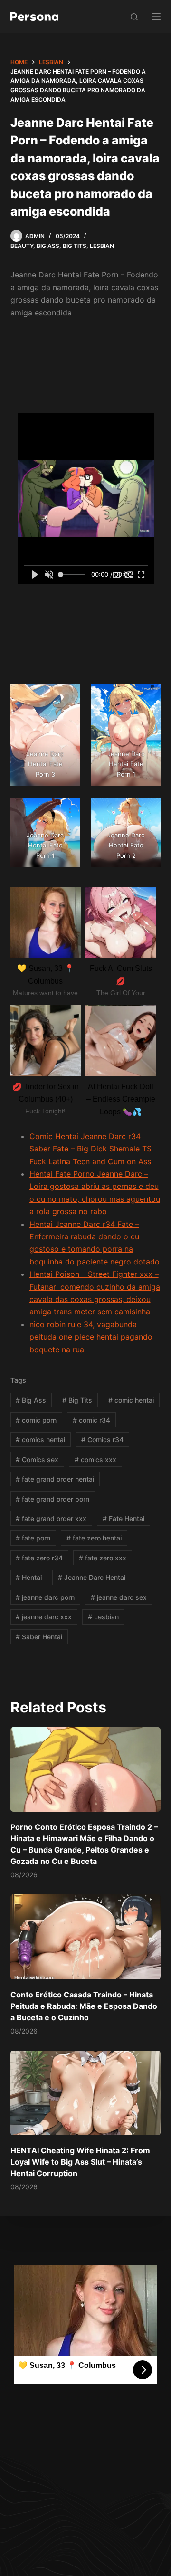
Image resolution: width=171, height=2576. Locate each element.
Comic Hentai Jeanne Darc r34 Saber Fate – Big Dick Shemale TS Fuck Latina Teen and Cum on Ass (90, 1149)
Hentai (29, 1577)
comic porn (36, 1420)
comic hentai (131, 1400)
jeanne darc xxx (44, 1617)
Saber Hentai (39, 1637)
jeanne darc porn (45, 1597)
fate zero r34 (39, 1558)
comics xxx (95, 1459)
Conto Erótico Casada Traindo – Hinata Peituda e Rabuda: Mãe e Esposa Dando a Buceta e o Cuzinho (84, 2006)
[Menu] (156, 17)
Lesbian (102, 246)
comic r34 (91, 1420)
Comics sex (37, 1459)
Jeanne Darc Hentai (92, 1577)
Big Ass (48, 246)
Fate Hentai (123, 1518)
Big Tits (75, 246)
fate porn (33, 1538)
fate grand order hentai (55, 1479)
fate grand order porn (52, 1499)
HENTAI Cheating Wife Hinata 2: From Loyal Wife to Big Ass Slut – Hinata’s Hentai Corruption (80, 2162)
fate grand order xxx (51, 1518)
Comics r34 (102, 1440)
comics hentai (40, 1440)
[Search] (134, 17)
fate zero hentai (94, 1538)
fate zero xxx (103, 1558)
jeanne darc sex (119, 1597)
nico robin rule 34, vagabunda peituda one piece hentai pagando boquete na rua (91, 1337)
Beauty (22, 246)
